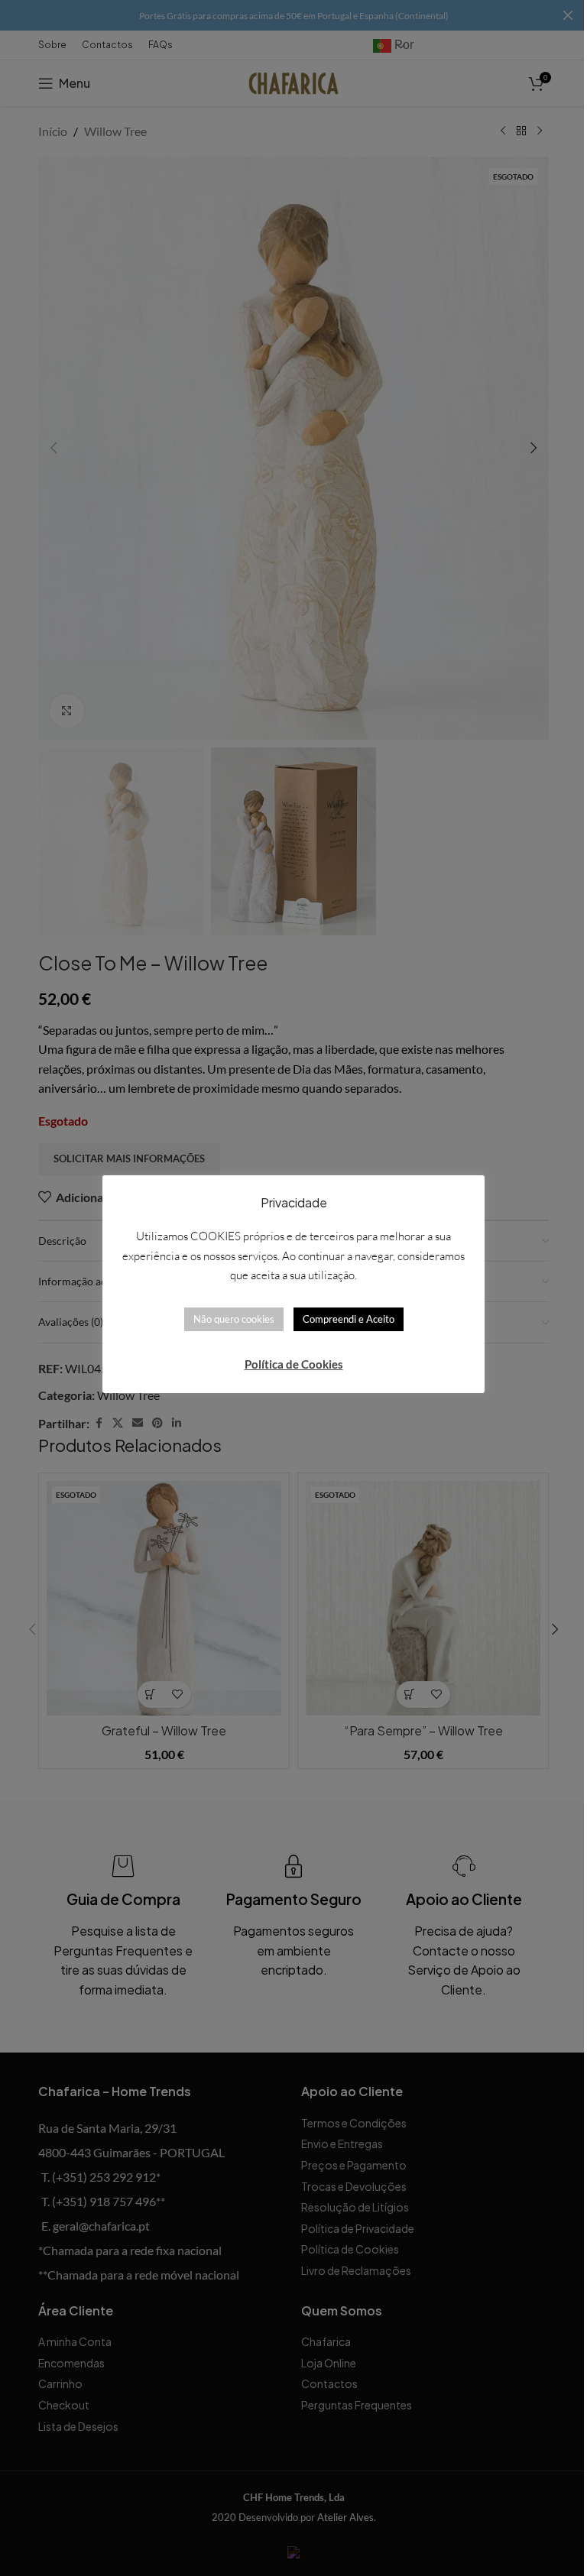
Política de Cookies (294, 1364)
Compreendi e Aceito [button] (349, 1319)
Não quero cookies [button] (234, 1319)
